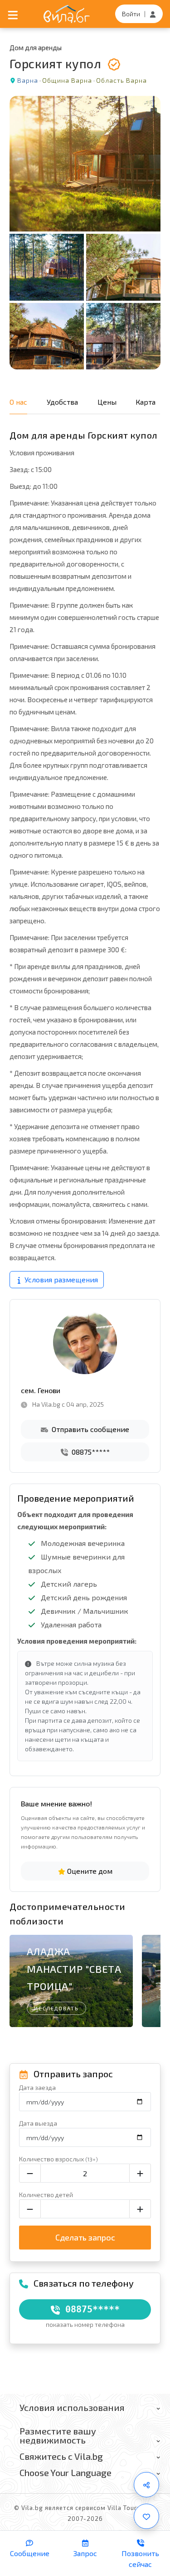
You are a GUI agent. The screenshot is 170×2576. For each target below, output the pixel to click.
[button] (149, 1976)
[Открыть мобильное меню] (13, 14)
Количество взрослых (58, 2159)
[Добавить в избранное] (146, 2516)
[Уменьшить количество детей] (30, 2209)
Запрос (85, 2553)
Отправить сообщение (90, 1429)
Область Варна (121, 80)
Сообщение (30, 2553)
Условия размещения (60, 1279)
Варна (28, 80)
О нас (18, 402)
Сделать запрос (85, 2237)
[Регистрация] (153, 14)
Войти (131, 14)
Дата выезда (38, 2123)
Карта (146, 402)
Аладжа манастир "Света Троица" (74, 1969)
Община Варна (67, 80)
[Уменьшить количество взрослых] (30, 2173)
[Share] (146, 2485)
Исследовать (56, 2008)
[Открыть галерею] (85, 233)
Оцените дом (89, 1871)
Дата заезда (37, 2087)
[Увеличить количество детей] (140, 2209)
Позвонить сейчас (140, 2559)
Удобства (62, 402)
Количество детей (46, 2195)
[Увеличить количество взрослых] (140, 2173)
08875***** (90, 1452)
